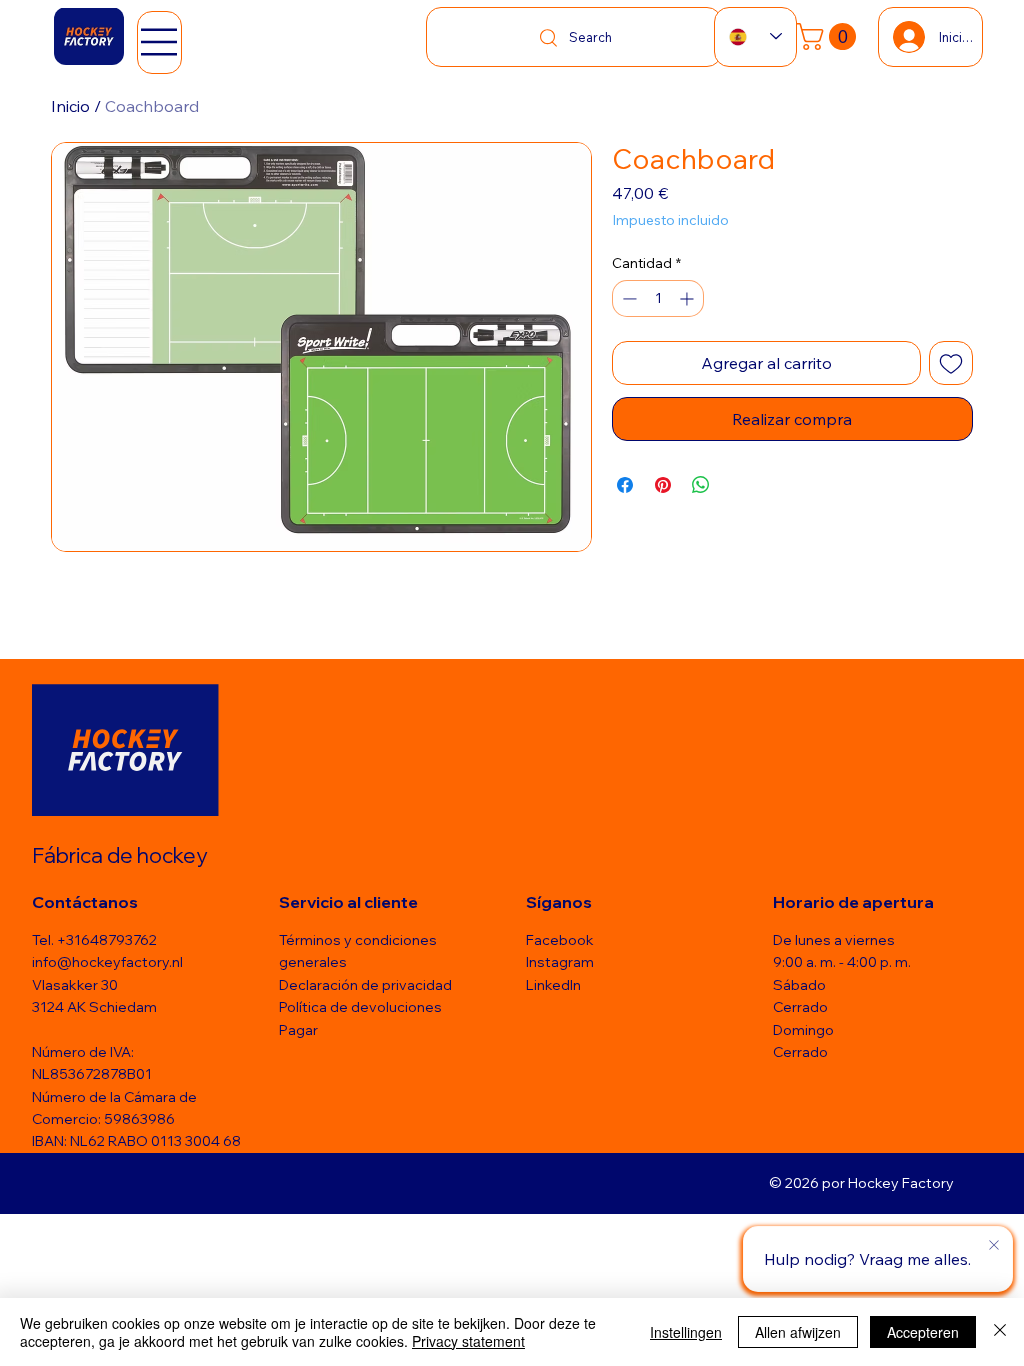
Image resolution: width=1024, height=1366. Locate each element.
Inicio (70, 106)
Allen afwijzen (798, 1332)
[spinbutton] (658, 298)
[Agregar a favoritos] (951, 363)
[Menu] (159, 42)
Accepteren (923, 1332)
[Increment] (688, 298)
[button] (829, 36)
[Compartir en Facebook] (625, 485)
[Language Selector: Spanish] (755, 37)
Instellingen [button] (686, 1332)
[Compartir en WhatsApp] (701, 485)
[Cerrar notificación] (994, 1246)
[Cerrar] (1000, 1332)
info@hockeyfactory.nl (107, 962)
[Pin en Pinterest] (663, 485)
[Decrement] (627, 298)
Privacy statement (468, 1341)
